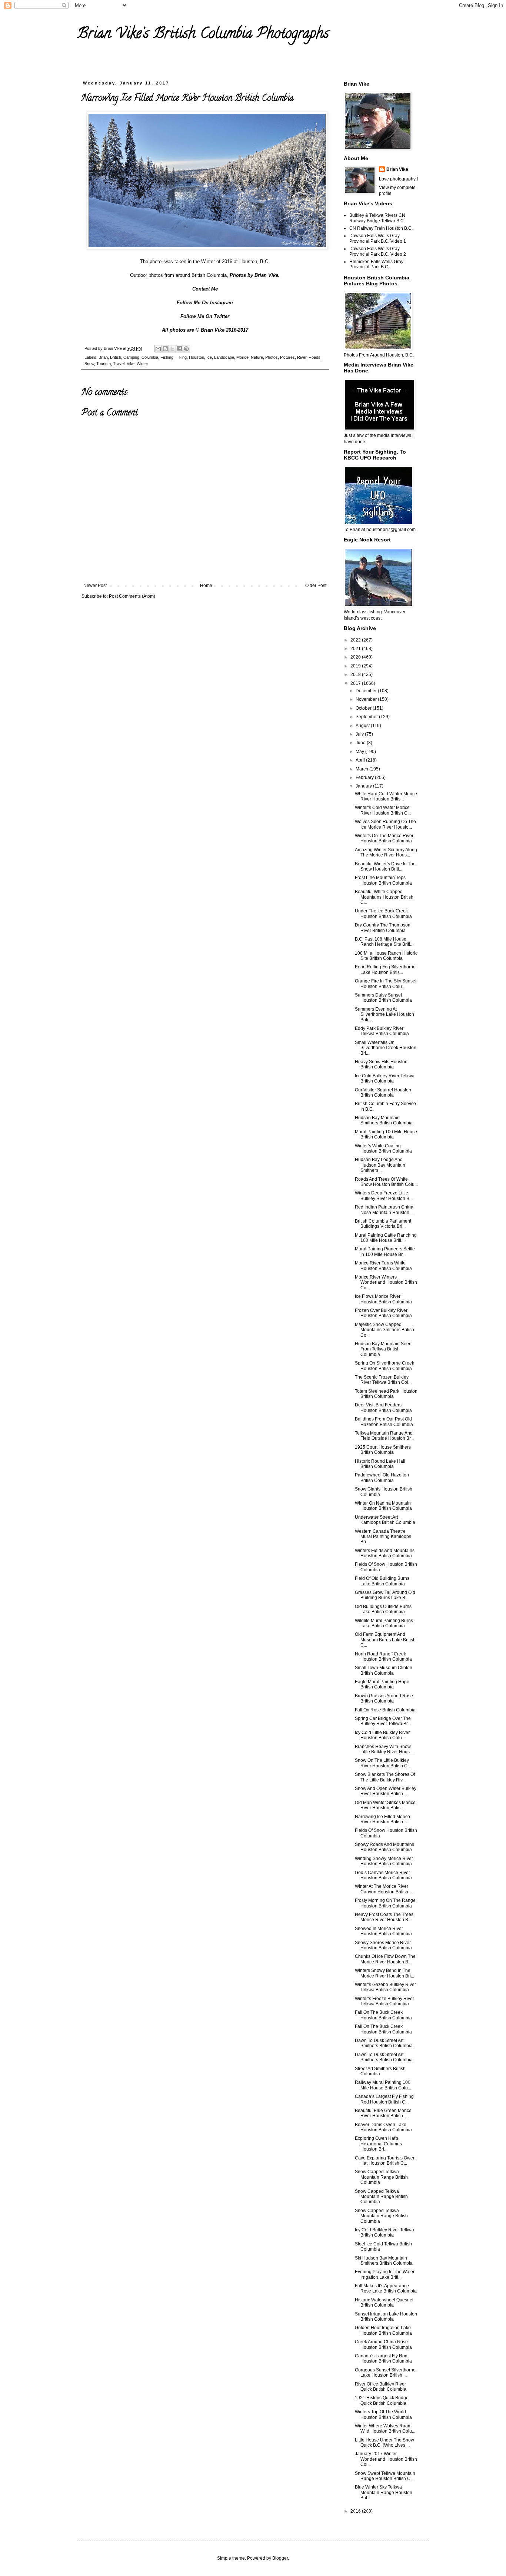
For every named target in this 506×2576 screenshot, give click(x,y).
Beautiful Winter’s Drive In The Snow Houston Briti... (385, 866)
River (302, 357)
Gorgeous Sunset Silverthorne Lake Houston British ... (385, 2373)
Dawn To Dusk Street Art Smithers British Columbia (384, 2043)
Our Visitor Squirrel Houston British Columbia (383, 1093)
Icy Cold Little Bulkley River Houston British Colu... (382, 1735)
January (364, 786)
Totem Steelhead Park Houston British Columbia (386, 1394)
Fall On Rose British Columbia (385, 1710)
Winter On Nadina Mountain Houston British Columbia (383, 1506)
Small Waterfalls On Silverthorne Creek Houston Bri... (386, 1048)
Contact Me (205, 289)
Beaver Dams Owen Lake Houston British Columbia (383, 2127)
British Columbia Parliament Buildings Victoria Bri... (383, 1224)
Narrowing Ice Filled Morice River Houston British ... (382, 1819)
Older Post (316, 586)
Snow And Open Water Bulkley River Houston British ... (386, 1791)
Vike (131, 364)
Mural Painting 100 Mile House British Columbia (386, 1134)
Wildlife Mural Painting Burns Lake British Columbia (384, 1623)
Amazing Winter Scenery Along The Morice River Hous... (386, 852)
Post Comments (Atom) (132, 596)
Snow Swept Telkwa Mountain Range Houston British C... (385, 2476)
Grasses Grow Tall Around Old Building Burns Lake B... (385, 1595)
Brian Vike (397, 169)
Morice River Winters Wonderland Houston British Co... (386, 1282)
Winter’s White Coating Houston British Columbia (383, 1148)
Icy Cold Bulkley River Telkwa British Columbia (385, 2232)
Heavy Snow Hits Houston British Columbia (381, 1064)
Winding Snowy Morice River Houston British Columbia (384, 1861)
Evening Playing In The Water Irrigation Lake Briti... (385, 2274)
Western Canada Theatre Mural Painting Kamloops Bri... (383, 1537)
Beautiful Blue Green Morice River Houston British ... (383, 2113)
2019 (356, 666)
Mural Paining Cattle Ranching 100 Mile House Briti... (386, 1238)
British (116, 357)
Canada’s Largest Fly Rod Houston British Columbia (383, 2358)
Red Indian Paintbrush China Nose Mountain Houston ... (384, 1210)
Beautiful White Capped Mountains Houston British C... (384, 897)
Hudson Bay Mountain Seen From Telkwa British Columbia (383, 1349)
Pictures (287, 357)
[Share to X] (172, 349)
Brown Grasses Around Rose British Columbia (384, 1698)
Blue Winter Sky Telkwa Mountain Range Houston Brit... (384, 2492)
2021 (356, 649)
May (360, 752)
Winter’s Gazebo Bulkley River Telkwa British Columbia (385, 1987)
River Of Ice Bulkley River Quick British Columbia (381, 2387)
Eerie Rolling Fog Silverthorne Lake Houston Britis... (385, 969)
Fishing (167, 357)
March (362, 769)
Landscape (224, 357)
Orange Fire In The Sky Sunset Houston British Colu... (386, 984)
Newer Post (95, 586)
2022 (356, 640)
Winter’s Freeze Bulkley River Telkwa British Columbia (385, 2001)
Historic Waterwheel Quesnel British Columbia (384, 2303)
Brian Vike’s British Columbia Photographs (203, 35)
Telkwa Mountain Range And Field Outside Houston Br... (384, 1436)
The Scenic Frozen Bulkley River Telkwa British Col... (383, 1380)
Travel (119, 364)
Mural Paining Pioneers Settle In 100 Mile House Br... (385, 1251)
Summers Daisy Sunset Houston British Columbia (383, 998)
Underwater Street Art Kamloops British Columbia (385, 1520)
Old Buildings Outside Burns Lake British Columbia (383, 1609)
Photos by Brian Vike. (255, 275)
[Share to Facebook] (179, 349)
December (367, 691)
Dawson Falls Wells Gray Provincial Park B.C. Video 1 (378, 238)
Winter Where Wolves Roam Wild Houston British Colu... (385, 2429)
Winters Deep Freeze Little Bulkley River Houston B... (384, 1196)
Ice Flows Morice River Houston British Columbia (383, 1299)
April (361, 760)
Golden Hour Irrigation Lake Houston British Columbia (383, 2330)
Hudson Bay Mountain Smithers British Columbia (384, 1120)
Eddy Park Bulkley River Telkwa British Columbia (382, 1031)
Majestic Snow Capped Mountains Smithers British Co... (385, 1330)
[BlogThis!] (165, 349)
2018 (356, 674)
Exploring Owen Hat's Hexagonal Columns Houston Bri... (378, 2144)
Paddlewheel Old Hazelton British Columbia (382, 1478)
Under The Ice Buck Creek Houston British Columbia (383, 914)
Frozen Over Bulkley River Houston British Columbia (383, 1313)
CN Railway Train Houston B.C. (381, 228)
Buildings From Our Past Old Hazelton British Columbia (384, 1422)
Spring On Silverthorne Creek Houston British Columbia (385, 1366)
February (365, 778)
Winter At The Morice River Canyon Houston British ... (384, 1889)
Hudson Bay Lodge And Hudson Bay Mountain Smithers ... (380, 1165)
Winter (142, 364)
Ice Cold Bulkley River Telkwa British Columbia (385, 1078)
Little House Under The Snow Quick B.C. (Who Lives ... (385, 2443)
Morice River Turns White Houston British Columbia (383, 1266)
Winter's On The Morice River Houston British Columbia (384, 838)
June (361, 743)
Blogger (280, 2558)
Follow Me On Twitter (205, 316)
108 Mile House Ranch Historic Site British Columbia (386, 956)
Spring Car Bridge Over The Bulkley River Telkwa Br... (383, 1721)
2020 (356, 657)
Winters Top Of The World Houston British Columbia (383, 2414)
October (364, 708)
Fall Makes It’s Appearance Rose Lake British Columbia (386, 2288)
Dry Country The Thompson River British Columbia (383, 928)
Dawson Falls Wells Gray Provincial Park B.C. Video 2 (378, 251)
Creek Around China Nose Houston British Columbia (383, 2344)
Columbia (150, 357)
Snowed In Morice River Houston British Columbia (383, 1931)
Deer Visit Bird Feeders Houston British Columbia (383, 1408)
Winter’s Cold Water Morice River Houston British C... (383, 810)
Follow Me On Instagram (205, 303)
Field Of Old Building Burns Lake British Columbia (382, 1581)
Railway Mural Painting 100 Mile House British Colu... (383, 2085)
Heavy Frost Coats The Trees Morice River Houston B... (384, 1917)
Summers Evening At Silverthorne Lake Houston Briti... (385, 1015)
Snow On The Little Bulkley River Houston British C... (383, 1763)
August (363, 726)
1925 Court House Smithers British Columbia (383, 1450)
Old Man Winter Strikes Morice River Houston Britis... (385, 1805)
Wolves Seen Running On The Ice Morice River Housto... (385, 824)
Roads (314, 357)
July (360, 734)
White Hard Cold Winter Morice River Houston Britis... (386, 796)
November (367, 699)
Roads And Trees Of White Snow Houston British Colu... (386, 1182)
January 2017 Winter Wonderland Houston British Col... (386, 2459)
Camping (131, 357)
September (367, 717)
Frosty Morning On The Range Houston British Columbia (385, 1903)
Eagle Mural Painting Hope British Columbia (382, 1684)
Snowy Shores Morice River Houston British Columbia (383, 1945)
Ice (209, 357)
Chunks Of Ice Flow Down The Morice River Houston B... (385, 1959)
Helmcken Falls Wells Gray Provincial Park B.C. (376, 264)
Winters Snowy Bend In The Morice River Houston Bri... (385, 1973)
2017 (356, 683)
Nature (257, 357)
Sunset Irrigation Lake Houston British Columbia (386, 2317)
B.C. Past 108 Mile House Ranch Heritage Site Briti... (384, 942)
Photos (272, 357)
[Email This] (158, 349)
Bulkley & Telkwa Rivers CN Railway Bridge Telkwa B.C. (377, 218)
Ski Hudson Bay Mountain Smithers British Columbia (384, 2261)
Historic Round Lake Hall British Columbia (380, 1464)
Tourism (104, 364)
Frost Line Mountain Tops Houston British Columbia (383, 880)
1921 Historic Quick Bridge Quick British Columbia (382, 2400)
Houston (197, 357)
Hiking (181, 357)
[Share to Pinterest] (186, 349)
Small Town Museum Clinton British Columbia (384, 1670)
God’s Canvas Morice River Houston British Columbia (383, 1875)
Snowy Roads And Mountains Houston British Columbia (385, 1847)
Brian (103, 357)
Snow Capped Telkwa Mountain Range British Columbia (381, 2177)
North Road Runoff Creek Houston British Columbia (383, 1657)
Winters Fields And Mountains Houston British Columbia (385, 1553)
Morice (242, 357)
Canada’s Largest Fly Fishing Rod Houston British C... (384, 2099)
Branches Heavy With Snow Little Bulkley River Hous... (384, 1749)
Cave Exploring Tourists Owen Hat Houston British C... (385, 2161)
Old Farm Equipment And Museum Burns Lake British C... (385, 1640)
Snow (89, 364)
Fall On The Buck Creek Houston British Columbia (383, 2015)
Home (206, 586)
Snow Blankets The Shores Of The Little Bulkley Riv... (385, 1777)
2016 (356, 2511)
